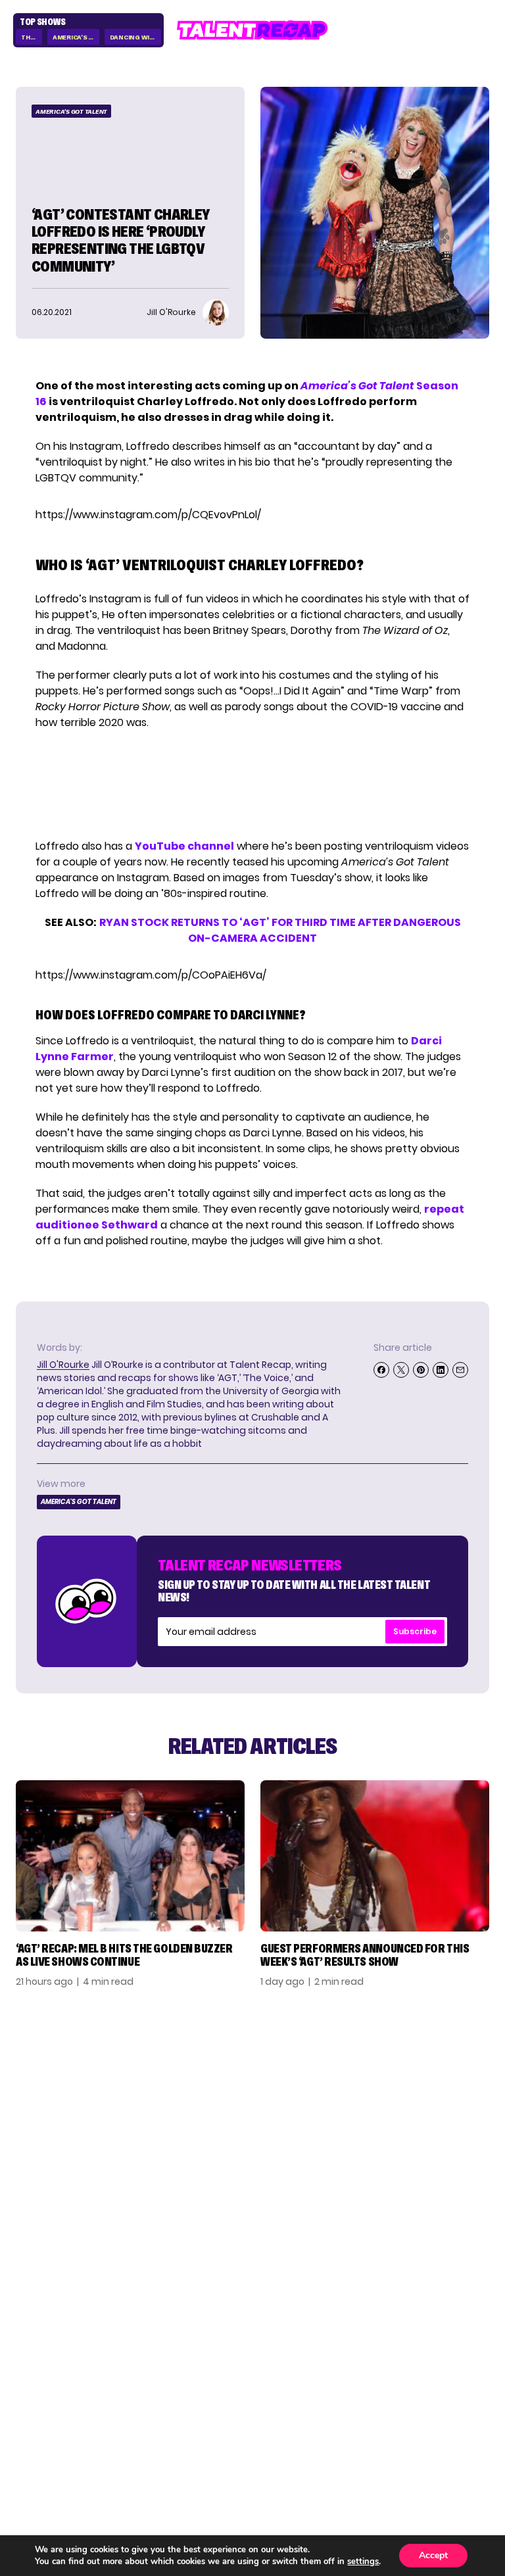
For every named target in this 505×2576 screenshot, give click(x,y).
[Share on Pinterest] (421, 1370)
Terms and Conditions (425, 2443)
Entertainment (60, 2422)
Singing (37, 2401)
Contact (464, 2401)
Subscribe (415, 1631)
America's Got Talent (76, 37)
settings (363, 2562)
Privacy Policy (448, 2422)
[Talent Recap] (252, 30)
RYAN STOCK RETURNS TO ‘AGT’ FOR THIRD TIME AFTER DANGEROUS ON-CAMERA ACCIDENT (280, 930)
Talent (36, 2380)
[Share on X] (401, 1370)
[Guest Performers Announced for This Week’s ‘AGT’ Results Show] (375, 1856)
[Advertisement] (252, 785)
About (472, 2380)
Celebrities (49, 2443)
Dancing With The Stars (136, 37)
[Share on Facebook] (381, 1370)
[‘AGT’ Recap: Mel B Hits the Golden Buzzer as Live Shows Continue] (130, 1856)
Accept (433, 2555)
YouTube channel (184, 846)
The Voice (32, 37)
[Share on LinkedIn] (441, 1370)
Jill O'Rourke (63, 1365)
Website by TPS (455, 2476)
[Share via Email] (460, 1370)
